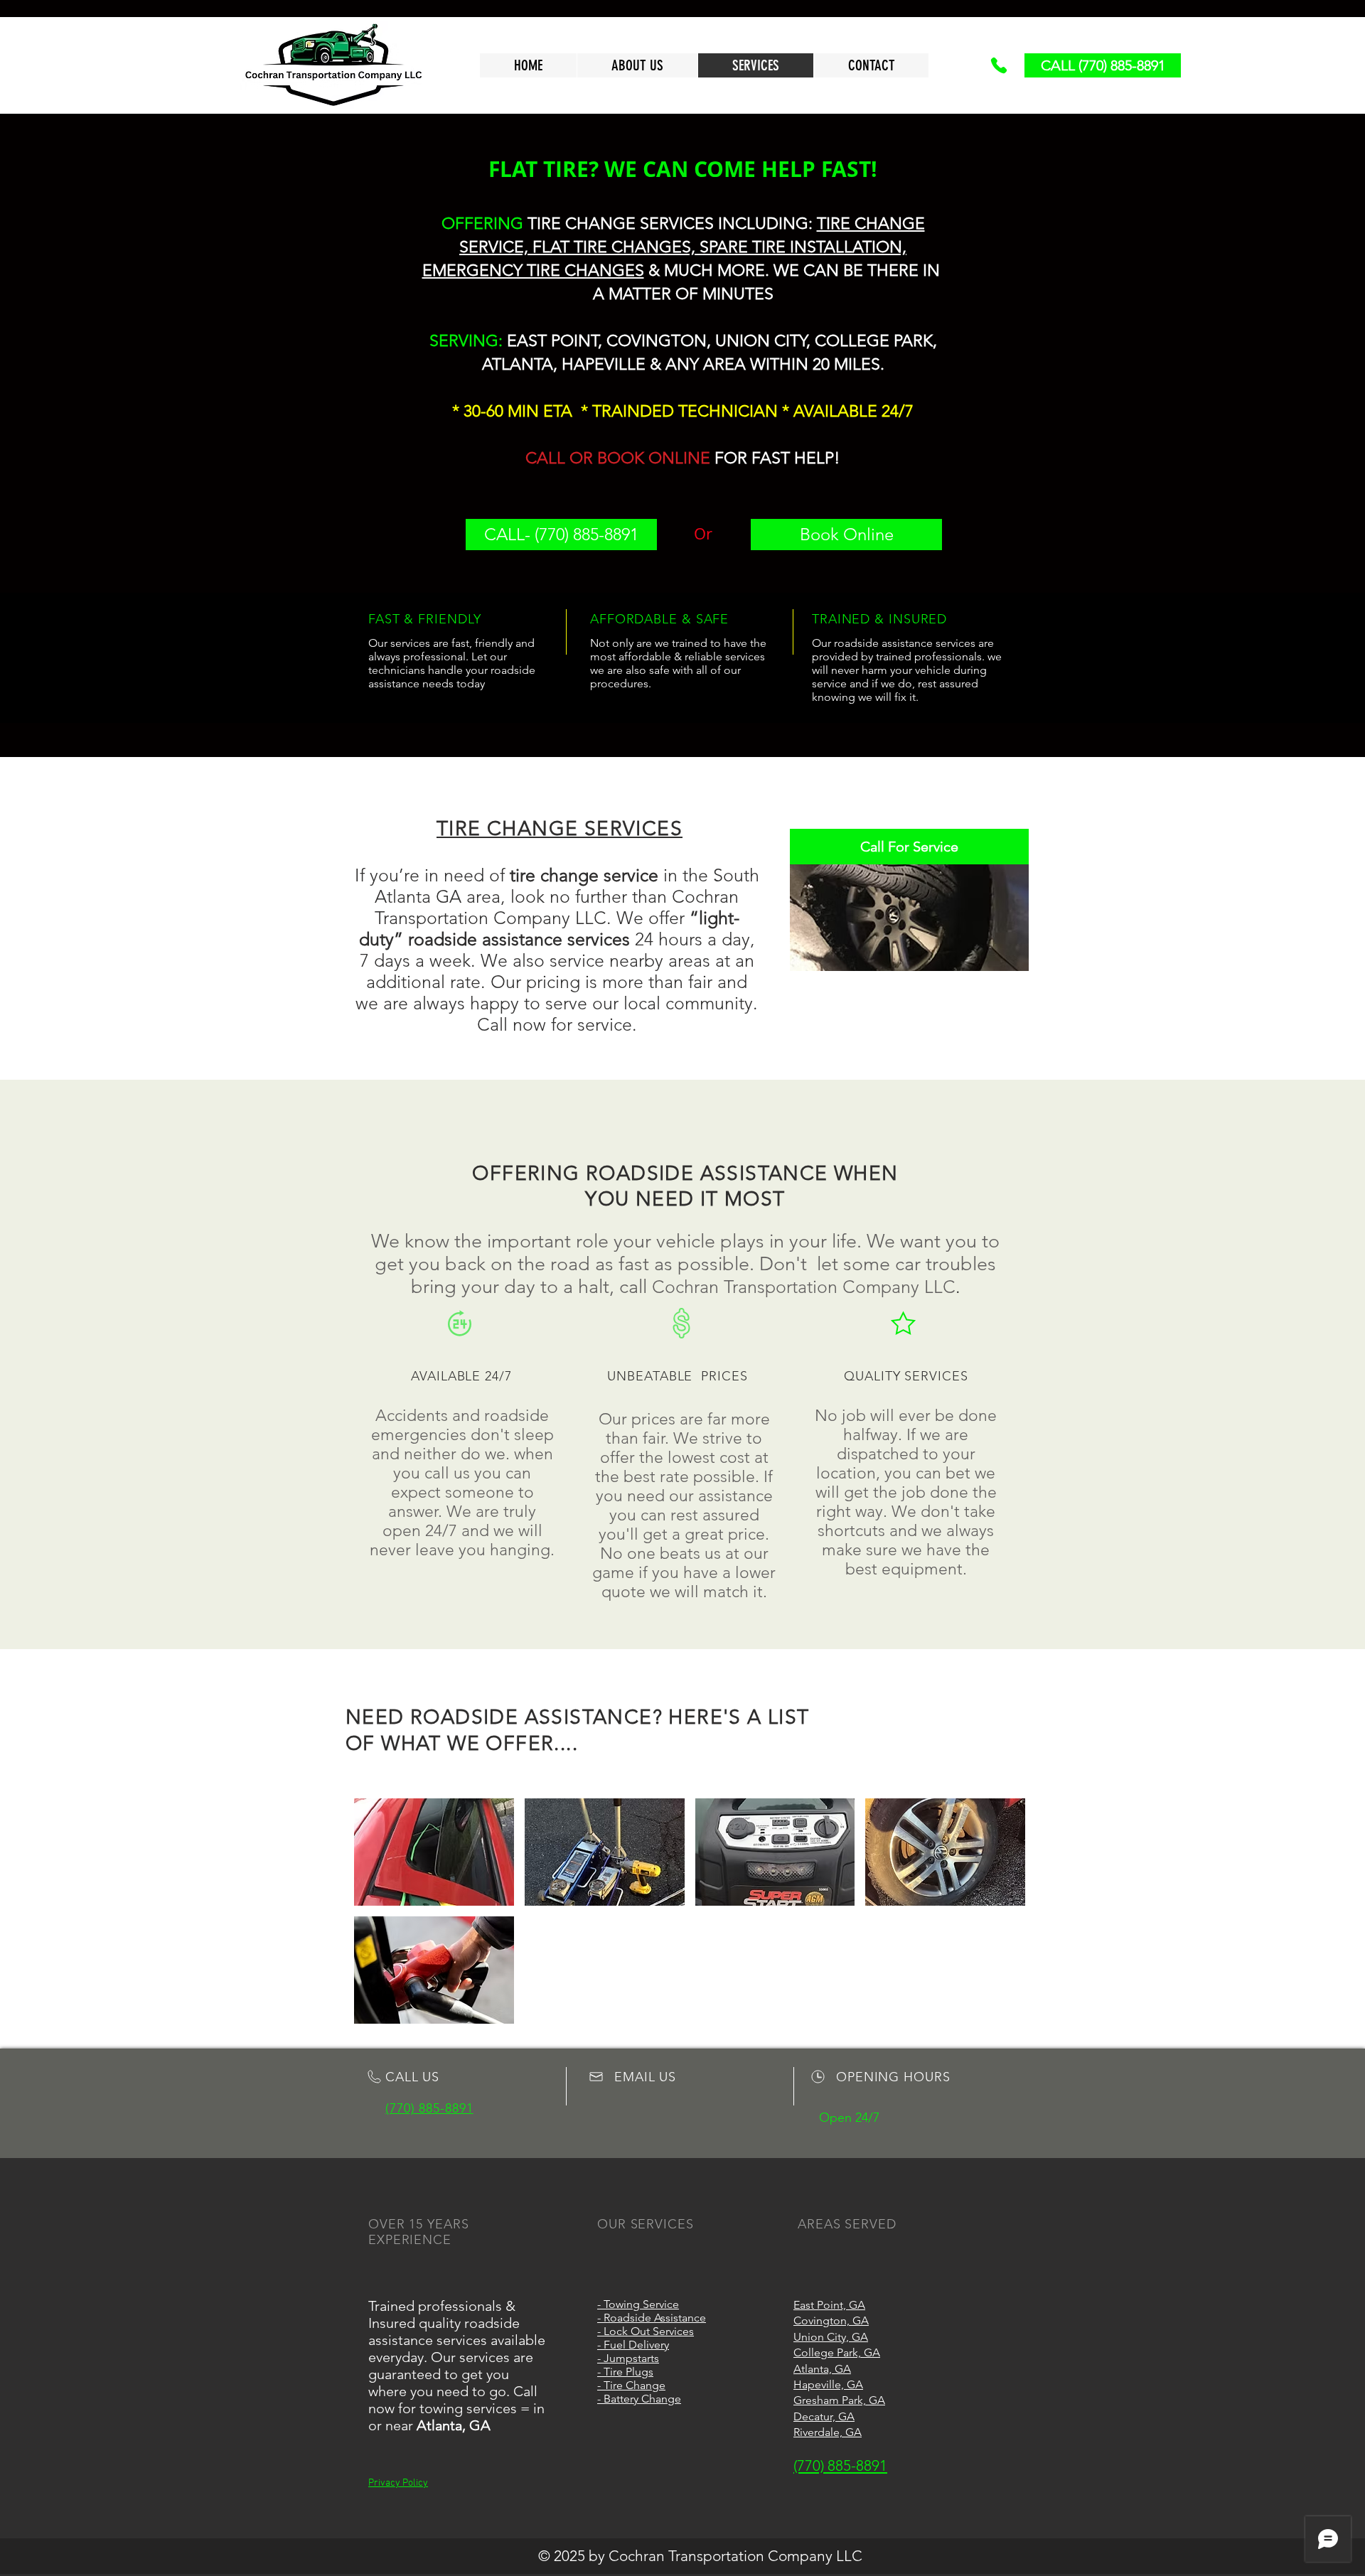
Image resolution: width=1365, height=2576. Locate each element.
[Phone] (999, 65)
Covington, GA (831, 2320)
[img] (434, 1852)
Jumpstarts (631, 2358)
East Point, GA (829, 2305)
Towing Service (641, 2304)
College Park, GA (837, 2352)
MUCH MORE (714, 270)
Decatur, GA (824, 2416)
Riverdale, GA (828, 2432)
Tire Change (635, 2385)
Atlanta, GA (822, 2369)
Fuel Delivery (636, 2345)
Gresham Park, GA (839, 2400)
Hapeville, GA (828, 2384)
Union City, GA (831, 2337)
